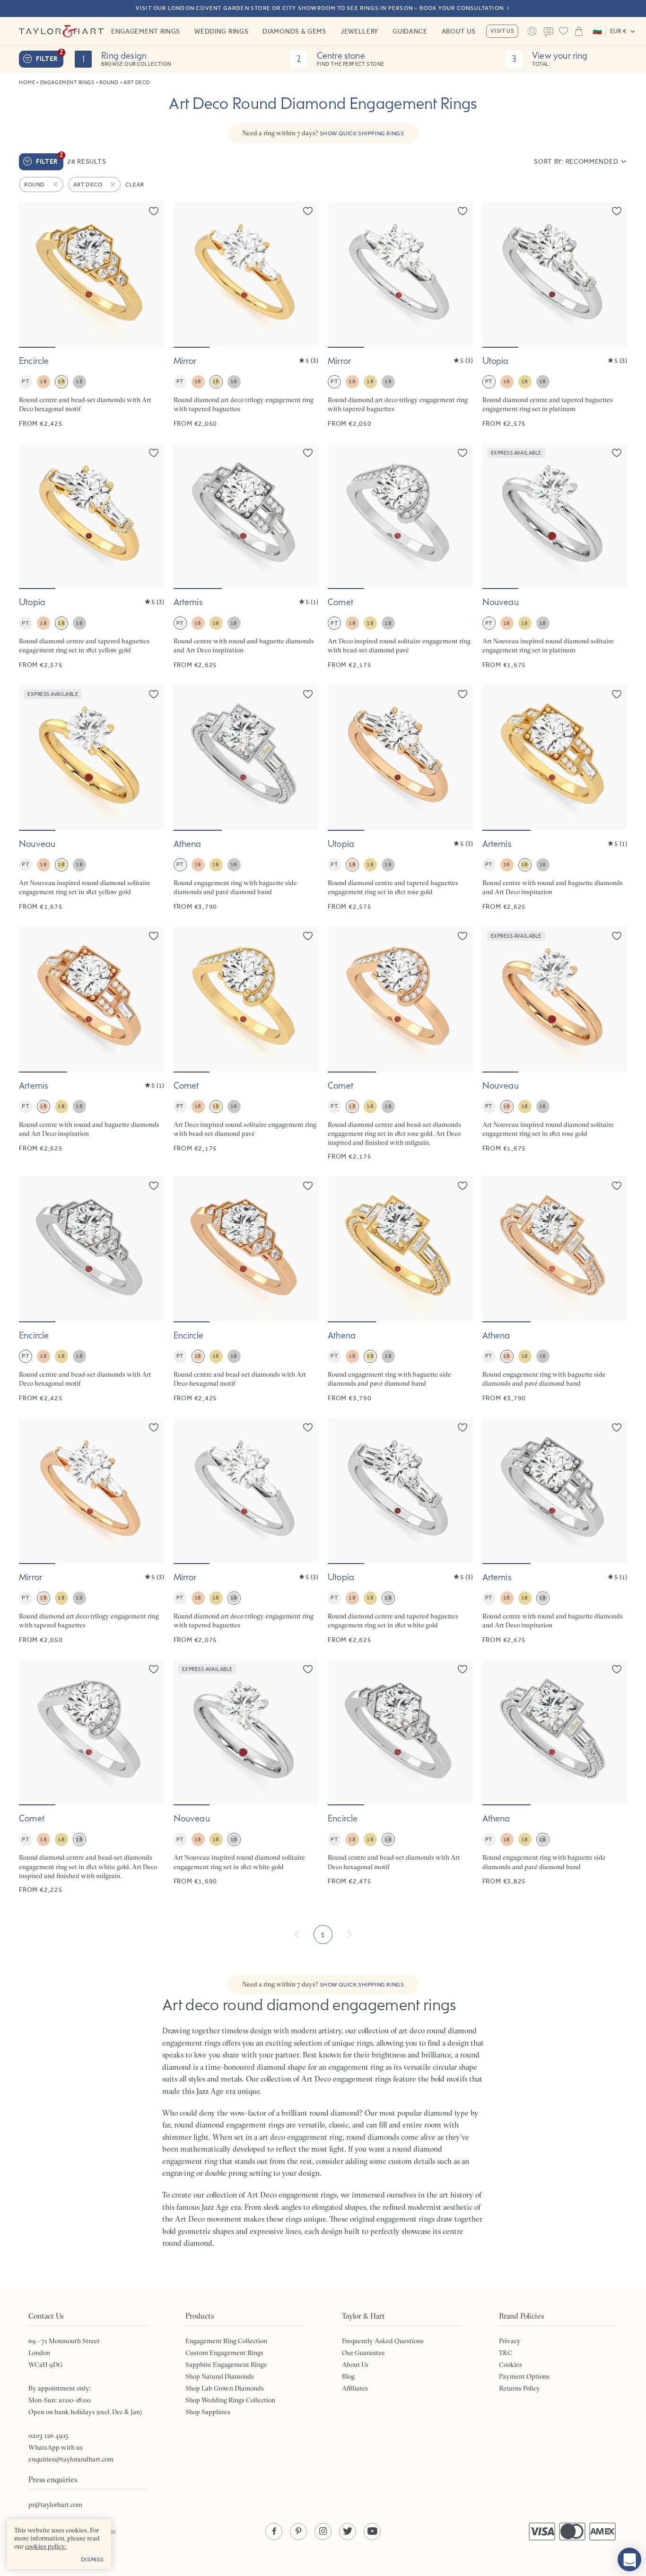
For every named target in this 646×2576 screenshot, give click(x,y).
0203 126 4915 (48, 2435)
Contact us (549, 32)
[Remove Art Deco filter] (113, 185)
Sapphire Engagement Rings (226, 2365)
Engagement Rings (146, 31)
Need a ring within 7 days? (323, 133)
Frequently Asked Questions (383, 2341)
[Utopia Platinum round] (555, 315)
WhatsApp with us (56, 2447)
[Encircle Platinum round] (92, 1289)
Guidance (410, 31)
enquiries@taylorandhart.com (71, 2459)
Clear (135, 185)
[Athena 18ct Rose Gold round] (555, 1289)
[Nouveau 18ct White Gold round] (246, 1777)
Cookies (511, 2365)
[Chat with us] (629, 2559)
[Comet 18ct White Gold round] (92, 1777)
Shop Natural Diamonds (220, 2376)
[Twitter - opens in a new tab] (348, 2532)
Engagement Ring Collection (226, 2341)
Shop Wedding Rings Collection (230, 2400)
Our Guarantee (363, 2353)
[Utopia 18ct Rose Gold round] (400, 798)
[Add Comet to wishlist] (463, 453)
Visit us (502, 31)
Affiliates (355, 2388)
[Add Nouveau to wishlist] (617, 453)
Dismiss (92, 2559)
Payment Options (524, 2376)
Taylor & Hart (61, 31)
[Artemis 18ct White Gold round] (555, 1531)
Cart (579, 31)
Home (27, 83)
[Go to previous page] (297, 1934)
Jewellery (359, 31)
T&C (506, 2353)
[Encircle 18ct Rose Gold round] (246, 1289)
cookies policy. (46, 2546)
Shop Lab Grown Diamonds (225, 2388)
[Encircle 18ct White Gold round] (400, 1777)
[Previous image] (32, 274)
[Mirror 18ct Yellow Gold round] (246, 315)
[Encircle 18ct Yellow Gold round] (92, 315)
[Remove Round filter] (56, 185)
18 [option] (43, 381)
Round (109, 83)
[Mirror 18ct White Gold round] (246, 1531)
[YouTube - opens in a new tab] (372, 2532)
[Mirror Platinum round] (400, 315)
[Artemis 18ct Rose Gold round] (92, 1044)
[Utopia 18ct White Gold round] (400, 1531)
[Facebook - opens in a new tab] (274, 2532)
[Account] (532, 31)
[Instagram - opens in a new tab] (323, 2532)
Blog (348, 2376)
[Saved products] (564, 31)
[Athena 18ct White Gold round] (555, 1777)
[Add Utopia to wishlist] (617, 211)
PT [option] (25, 381)
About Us (459, 31)
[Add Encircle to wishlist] (154, 211)
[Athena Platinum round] (246, 798)
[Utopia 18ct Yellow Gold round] (92, 557)
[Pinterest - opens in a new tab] (298, 2532)
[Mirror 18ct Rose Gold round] (92, 1531)
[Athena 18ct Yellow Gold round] (400, 1289)
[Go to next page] (349, 1934)
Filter (50, 57)
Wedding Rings (221, 31)
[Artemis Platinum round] (246, 557)
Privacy (510, 2341)
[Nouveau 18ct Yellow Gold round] (92, 798)
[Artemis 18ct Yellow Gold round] (555, 798)
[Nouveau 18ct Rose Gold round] (555, 1044)
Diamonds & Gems (294, 31)
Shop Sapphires (208, 2412)
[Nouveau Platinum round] (555, 557)
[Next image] (151, 274)
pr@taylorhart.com (55, 2505)
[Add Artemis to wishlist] (308, 453)
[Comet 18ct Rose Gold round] (400, 1044)
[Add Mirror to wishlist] (308, 211)
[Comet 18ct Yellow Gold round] (246, 1044)
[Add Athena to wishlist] (308, 694)
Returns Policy (519, 2388)
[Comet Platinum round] (400, 557)
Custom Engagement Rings (224, 2353)
